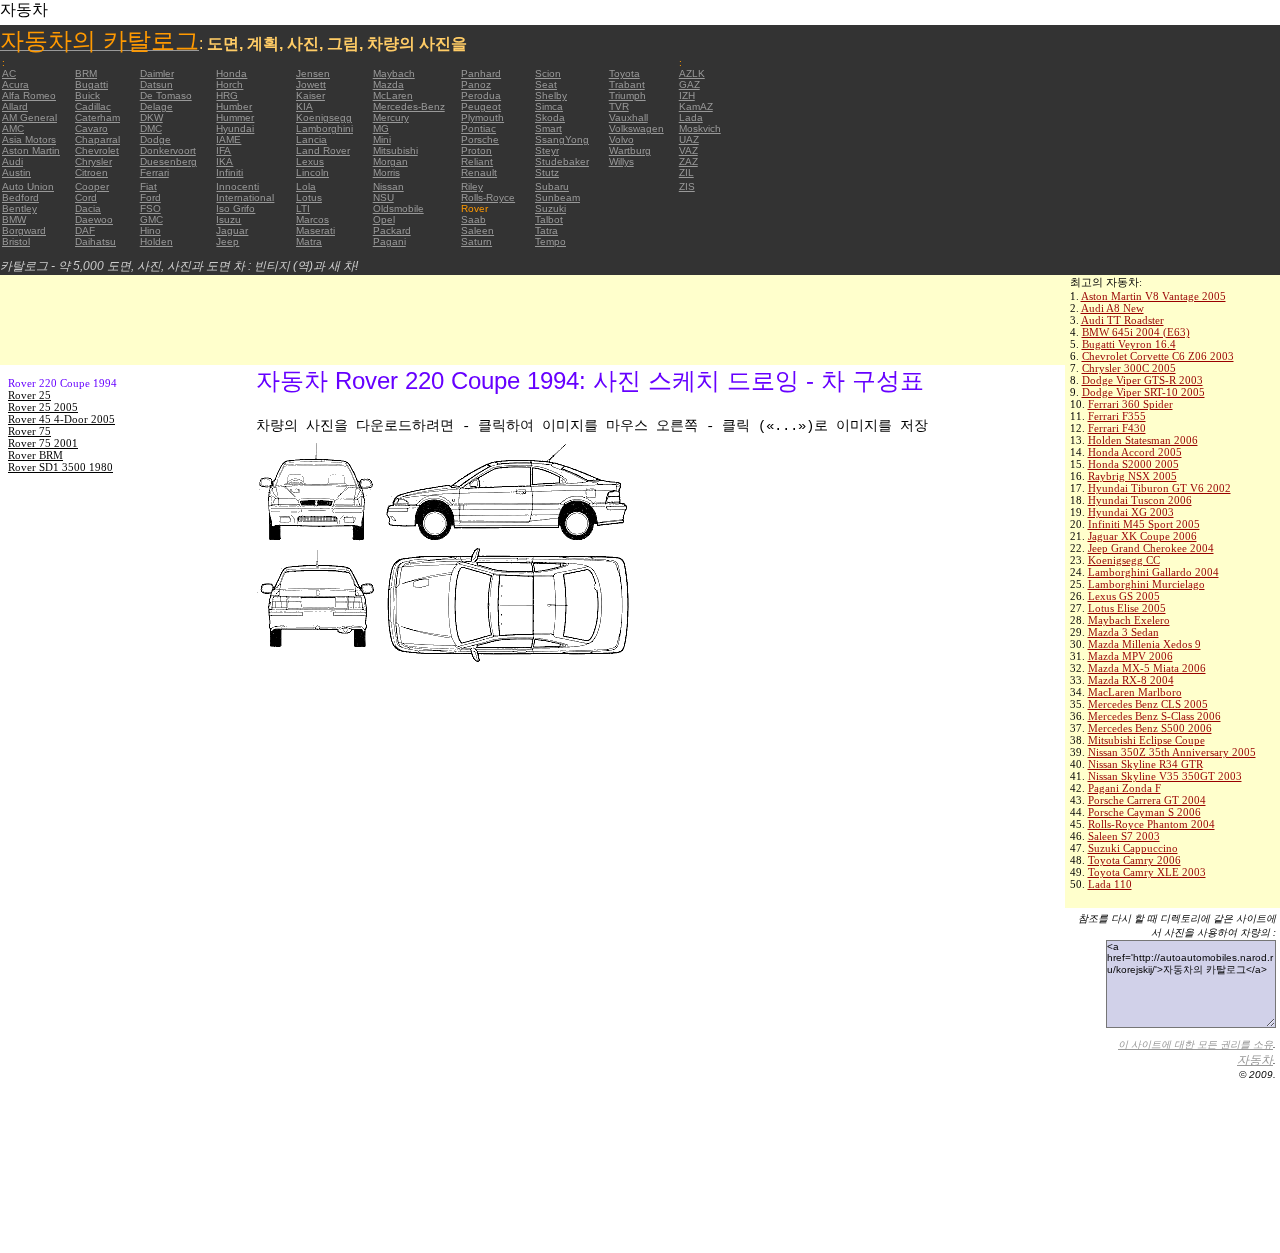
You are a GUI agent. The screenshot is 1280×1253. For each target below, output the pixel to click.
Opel (384, 219)
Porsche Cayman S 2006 (1144, 812)
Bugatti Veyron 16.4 (1129, 344)
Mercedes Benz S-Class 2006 (1154, 716)
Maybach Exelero (1129, 620)
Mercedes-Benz (409, 106)
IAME (228, 139)
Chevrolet (97, 150)
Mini (382, 139)
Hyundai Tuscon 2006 (1140, 500)
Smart (548, 128)
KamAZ (696, 106)
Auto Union (28, 186)
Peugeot (481, 106)
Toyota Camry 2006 (1134, 860)
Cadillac (93, 106)
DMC (151, 128)
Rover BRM (35, 455)
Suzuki (550, 208)
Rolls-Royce (488, 197)
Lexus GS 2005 (1124, 596)
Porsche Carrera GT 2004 (1147, 800)
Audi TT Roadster (1122, 320)
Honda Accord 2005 (1135, 452)
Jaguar (232, 230)
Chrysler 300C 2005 (1129, 368)
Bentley (19, 208)
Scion (548, 73)
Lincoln (312, 172)
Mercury (391, 117)
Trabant (627, 84)
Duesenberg (168, 161)
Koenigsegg (324, 117)
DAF (85, 230)
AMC (13, 128)
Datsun (156, 84)
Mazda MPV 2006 (1130, 656)
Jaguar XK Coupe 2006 (1142, 536)
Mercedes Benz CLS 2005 (1148, 704)
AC (9, 73)
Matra (309, 241)
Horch (229, 84)
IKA (224, 161)
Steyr (547, 150)
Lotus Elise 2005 (1127, 608)
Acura (15, 84)
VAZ (688, 150)
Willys (621, 161)
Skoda (550, 117)
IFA (223, 150)
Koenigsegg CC (1124, 560)
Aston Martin (31, 150)
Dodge (155, 139)
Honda (231, 73)
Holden (156, 241)
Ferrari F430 (1117, 428)
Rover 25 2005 (43, 407)
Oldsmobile (398, 208)
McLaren (393, 95)
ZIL (686, 172)
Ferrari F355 (1117, 416)
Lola (306, 186)
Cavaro (91, 128)
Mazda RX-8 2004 (1131, 680)
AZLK (692, 73)
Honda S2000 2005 (1133, 464)
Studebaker (562, 161)
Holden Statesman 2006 (1143, 440)
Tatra (546, 230)
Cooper (92, 186)
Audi (12, 161)
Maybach (394, 73)
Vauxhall (628, 117)
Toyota (624, 73)
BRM (86, 73)
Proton (476, 150)
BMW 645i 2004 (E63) (1136, 332)
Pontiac (478, 128)
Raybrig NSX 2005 (1132, 476)
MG (381, 128)
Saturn (476, 241)
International (245, 197)
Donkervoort (168, 150)
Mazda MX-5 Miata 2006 (1147, 668)
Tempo (550, 241)
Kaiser (310, 95)
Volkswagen (636, 128)
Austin (16, 172)
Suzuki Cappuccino (1133, 848)
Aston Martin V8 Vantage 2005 (1153, 296)
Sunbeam (557, 197)
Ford (150, 197)
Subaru (552, 186)
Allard (15, 106)
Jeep (227, 241)
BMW (14, 219)
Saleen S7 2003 (1124, 836)
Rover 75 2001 (43, 443)
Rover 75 (29, 431)
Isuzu (228, 219)
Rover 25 (29, 395)
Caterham (97, 117)
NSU (383, 197)
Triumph (627, 95)
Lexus (310, 161)
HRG (227, 95)
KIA (304, 106)
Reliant (477, 161)
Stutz (547, 172)
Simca (549, 106)
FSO (150, 208)
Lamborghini (324, 128)
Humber (234, 106)
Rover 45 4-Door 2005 (61, 419)
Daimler (157, 73)
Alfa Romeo (29, 95)
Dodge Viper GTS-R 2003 (1142, 380)
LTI (303, 208)
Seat (546, 84)
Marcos (312, 219)
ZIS (687, 186)
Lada (691, 117)
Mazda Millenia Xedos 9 (1144, 644)
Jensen (313, 73)
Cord (86, 197)
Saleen (477, 230)
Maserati (315, 230)
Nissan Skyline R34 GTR (1145, 764)
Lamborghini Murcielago (1146, 584)
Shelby (551, 95)
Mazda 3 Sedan (1123, 632)
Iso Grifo (235, 208)
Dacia (88, 208)
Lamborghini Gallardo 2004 (1153, 572)
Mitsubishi (395, 150)
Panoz (476, 84)
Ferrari (154, 172)
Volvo (621, 139)
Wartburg (630, 150)
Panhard (481, 73)
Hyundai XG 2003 (1131, 512)
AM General (29, 117)
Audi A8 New (1112, 308)
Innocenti (237, 186)
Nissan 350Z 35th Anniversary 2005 (1172, 752)
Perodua (481, 95)
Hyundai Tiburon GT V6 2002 (1159, 488)
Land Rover (323, 150)
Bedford (20, 197)
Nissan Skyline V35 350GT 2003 (1165, 776)
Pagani (389, 241)
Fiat (148, 186)
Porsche (480, 139)
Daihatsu (95, 241)
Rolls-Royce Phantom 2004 (1151, 824)
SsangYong (562, 139)
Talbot (549, 219)
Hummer (235, 117)
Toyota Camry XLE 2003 (1147, 872)
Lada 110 (1110, 884)
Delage (156, 106)
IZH (687, 95)
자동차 (1255, 1060)
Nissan (388, 186)
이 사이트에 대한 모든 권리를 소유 (1195, 1044)
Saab (473, 219)
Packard (392, 230)
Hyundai (235, 128)
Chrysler (93, 161)
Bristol (16, 241)
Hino (150, 230)
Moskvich (700, 128)
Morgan (390, 161)
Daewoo (94, 219)
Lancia (311, 139)
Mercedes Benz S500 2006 (1150, 728)
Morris (386, 172)
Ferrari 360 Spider (1130, 404)
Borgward (24, 230)
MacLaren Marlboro (1135, 692)
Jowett (311, 84)
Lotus (309, 197)
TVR (619, 106)
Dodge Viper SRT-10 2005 (1143, 392)
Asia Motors (29, 139)
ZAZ (688, 161)
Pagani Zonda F (1124, 788)
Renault (479, 172)
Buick (87, 95)
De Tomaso (166, 95)
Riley (472, 186)
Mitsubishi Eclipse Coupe (1146, 740)
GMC (151, 219)
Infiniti (229, 172)
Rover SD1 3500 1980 (60, 467)
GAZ (689, 84)
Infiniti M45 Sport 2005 (1144, 524)
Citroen (91, 172)
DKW (151, 117)
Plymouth (482, 117)
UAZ (689, 139)
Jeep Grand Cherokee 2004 (1151, 548)
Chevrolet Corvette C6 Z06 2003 (1158, 356)
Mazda (388, 84)
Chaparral (97, 139)
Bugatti (91, 84)
